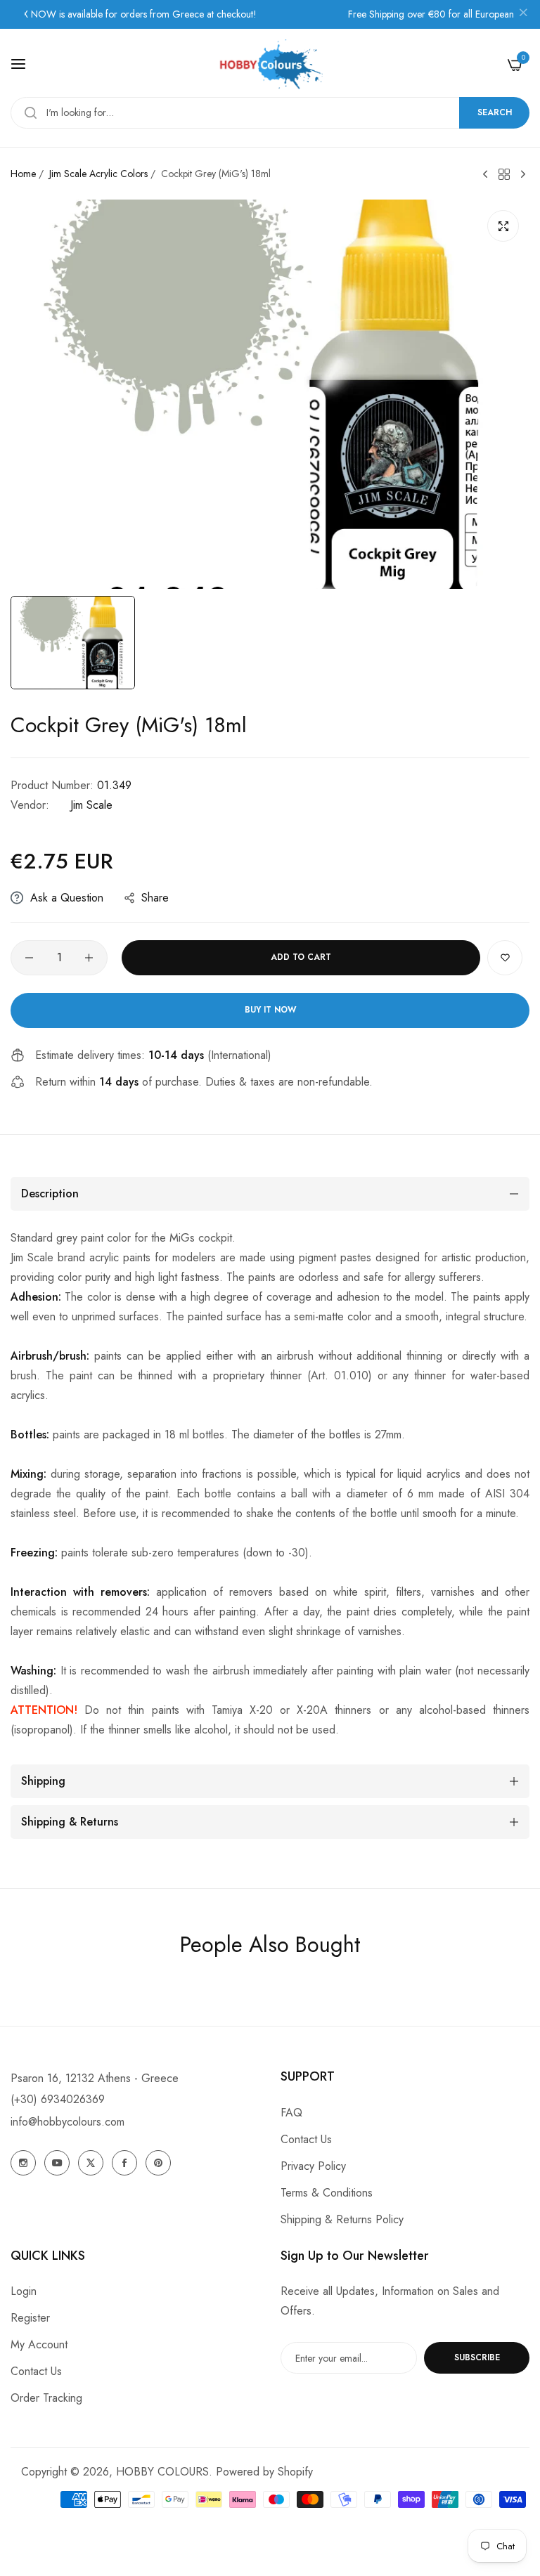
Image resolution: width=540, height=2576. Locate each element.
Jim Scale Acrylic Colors (98, 174)
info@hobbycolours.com (67, 2122)
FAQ (291, 2113)
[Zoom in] (503, 226)
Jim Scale (91, 805)
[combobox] (270, 113)
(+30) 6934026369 (58, 2099)
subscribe (477, 2357)
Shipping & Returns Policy (342, 2219)
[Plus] (89, 958)
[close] (523, 15)
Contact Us (306, 2139)
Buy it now (270, 1010)
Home (23, 174)
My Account (39, 2344)
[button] (505, 958)
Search (495, 112)
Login (24, 2291)
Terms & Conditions (327, 2193)
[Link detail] (23, 2163)
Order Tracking (46, 2398)
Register (30, 2318)
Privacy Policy (313, 2166)
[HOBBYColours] (270, 64)
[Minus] (29, 958)
